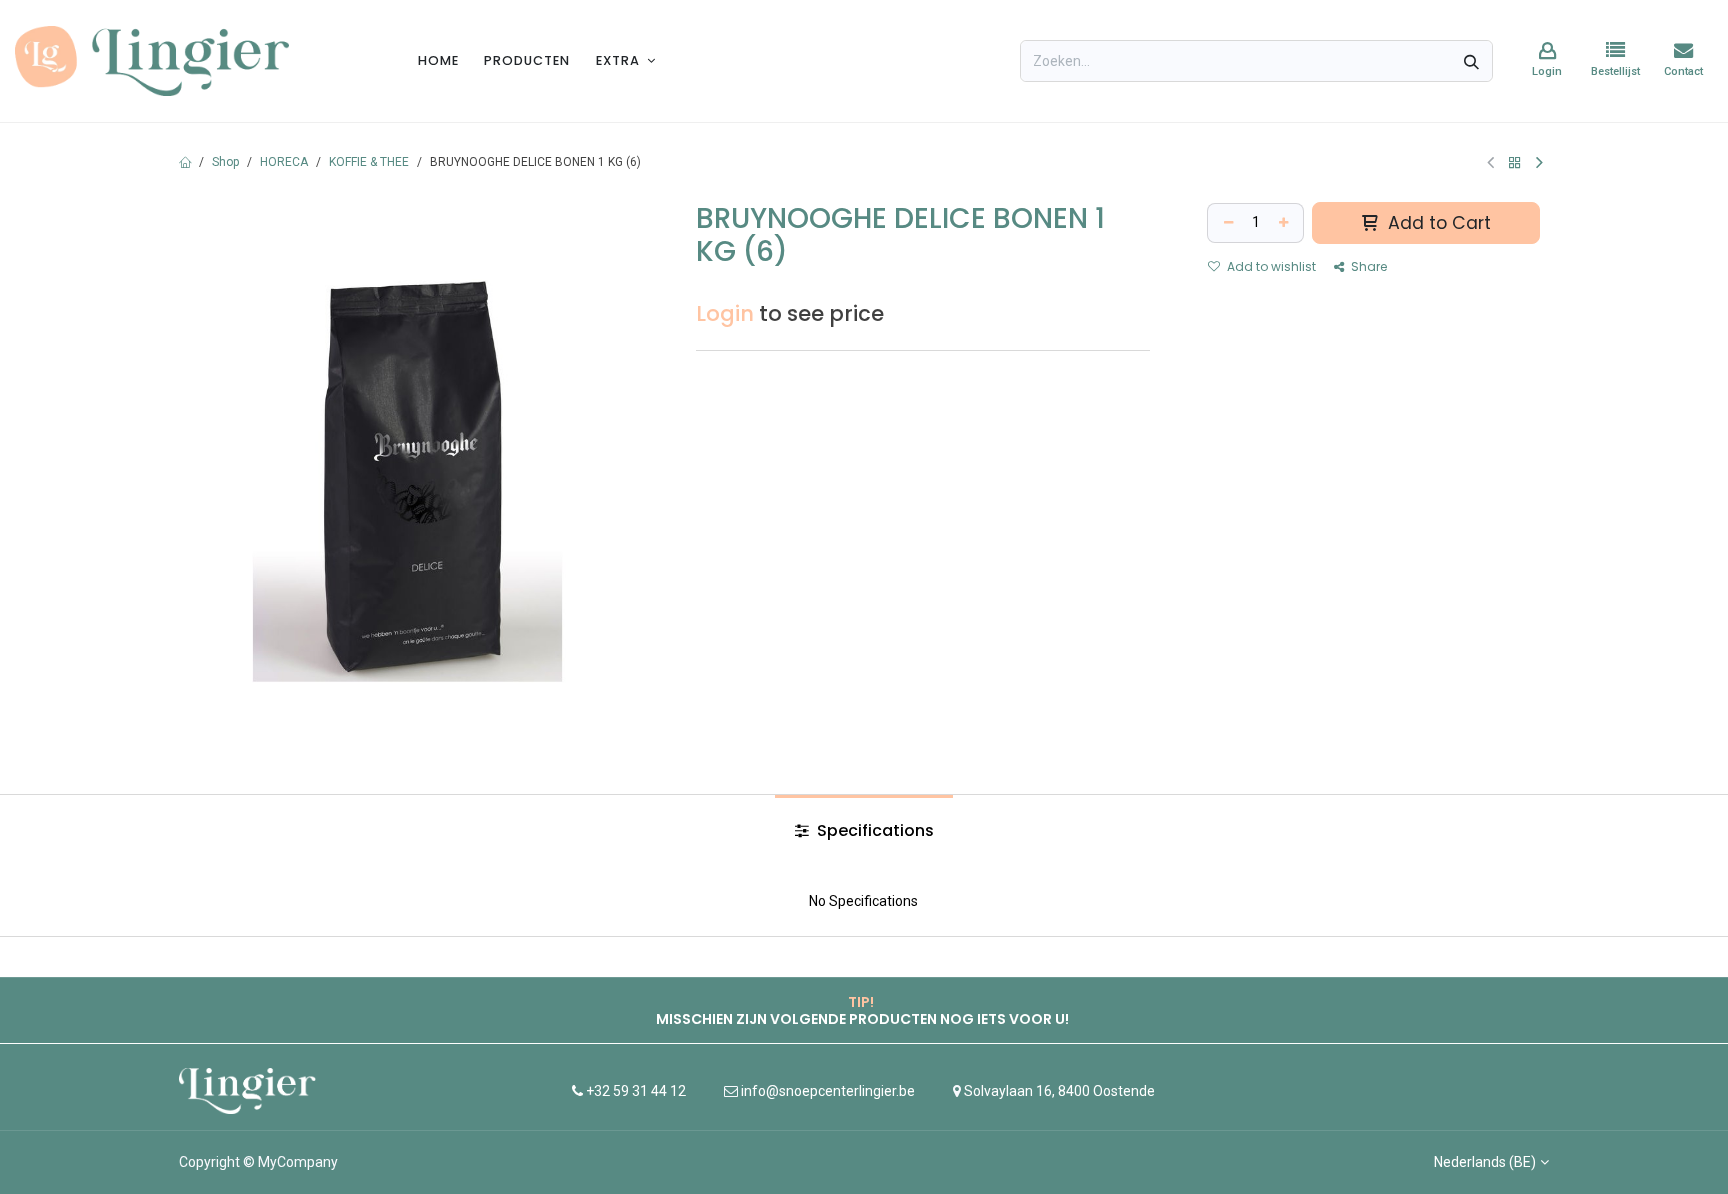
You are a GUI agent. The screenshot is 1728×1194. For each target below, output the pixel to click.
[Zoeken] (1471, 61)
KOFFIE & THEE (369, 162)
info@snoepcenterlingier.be (828, 1091)
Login (725, 313)
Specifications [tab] (873, 830)
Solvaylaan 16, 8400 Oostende (1059, 1091)
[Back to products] (1515, 162)
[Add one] (1286, 223)
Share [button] (1367, 266)
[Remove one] (1226, 223)
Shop (225, 162)
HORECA (284, 162)
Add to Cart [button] (1437, 223)
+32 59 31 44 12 (634, 1091)
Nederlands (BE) (1485, 1162)
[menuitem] (438, 60)
